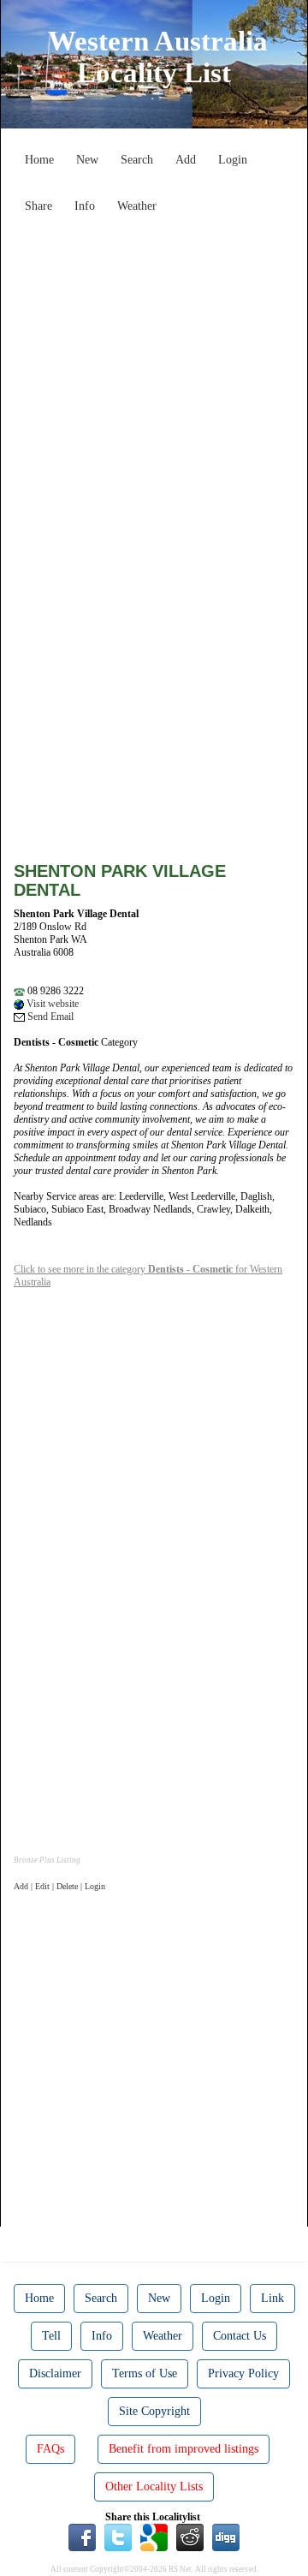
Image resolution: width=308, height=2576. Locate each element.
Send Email (49, 1017)
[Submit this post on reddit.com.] (190, 2537)
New (87, 160)
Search (137, 160)
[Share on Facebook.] (82, 2537)
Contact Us (240, 2336)
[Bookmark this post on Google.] (154, 2537)
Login (233, 160)
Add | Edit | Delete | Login (59, 1886)
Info (85, 206)
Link (272, 2298)
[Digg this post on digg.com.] (226, 2537)
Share (38, 206)
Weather (137, 206)
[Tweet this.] (118, 2537)
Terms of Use (145, 2373)
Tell (51, 2336)
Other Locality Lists (154, 2487)
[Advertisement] (154, 375)
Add (186, 160)
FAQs (50, 2449)
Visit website (51, 1004)
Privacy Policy (243, 2373)
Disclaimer (55, 2373)
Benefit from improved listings (184, 2449)
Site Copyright (154, 2411)
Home (39, 160)
